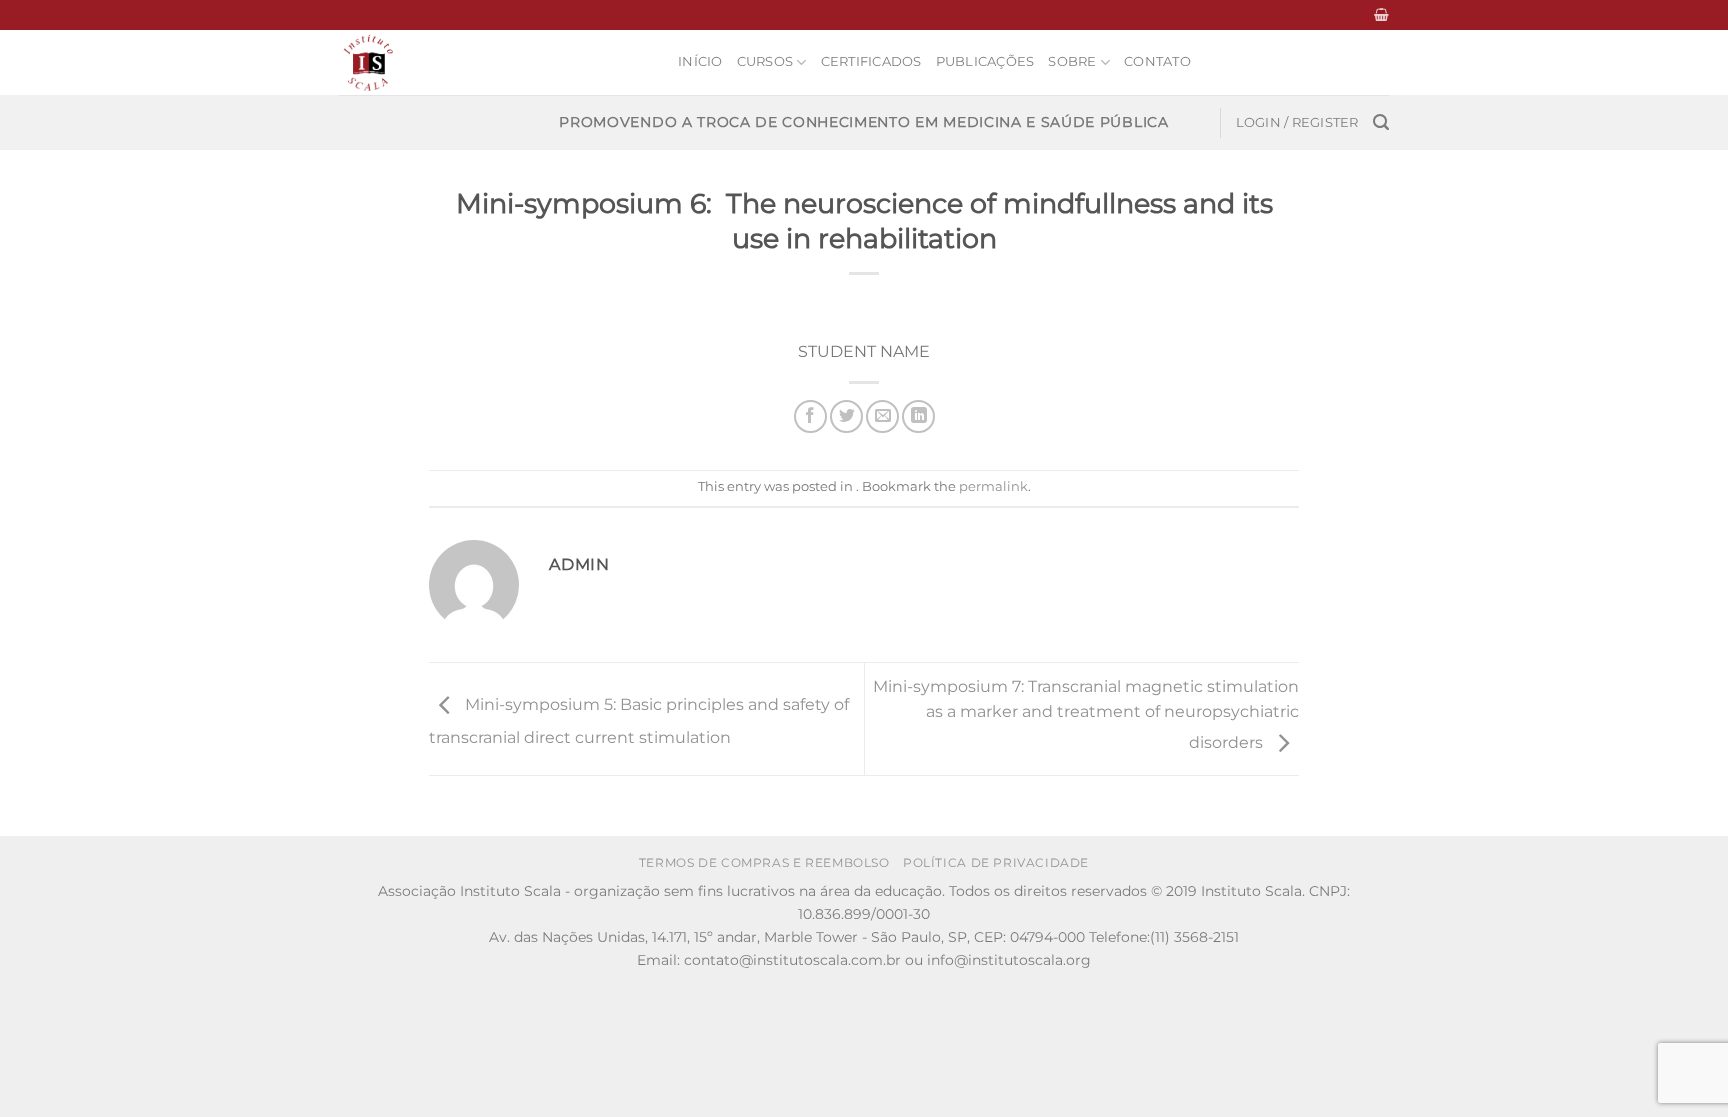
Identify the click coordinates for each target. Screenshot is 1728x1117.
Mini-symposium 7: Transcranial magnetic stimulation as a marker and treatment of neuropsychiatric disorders (1086, 715)
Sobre (1072, 61)
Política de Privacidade (996, 862)
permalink (993, 486)
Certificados (871, 61)
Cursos (765, 61)
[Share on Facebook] (810, 416)
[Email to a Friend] (882, 416)
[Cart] (1381, 14)
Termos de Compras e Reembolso (764, 862)
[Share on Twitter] (846, 416)
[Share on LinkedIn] (918, 416)
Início (700, 61)
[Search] (1381, 122)
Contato (1157, 61)
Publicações (985, 61)
